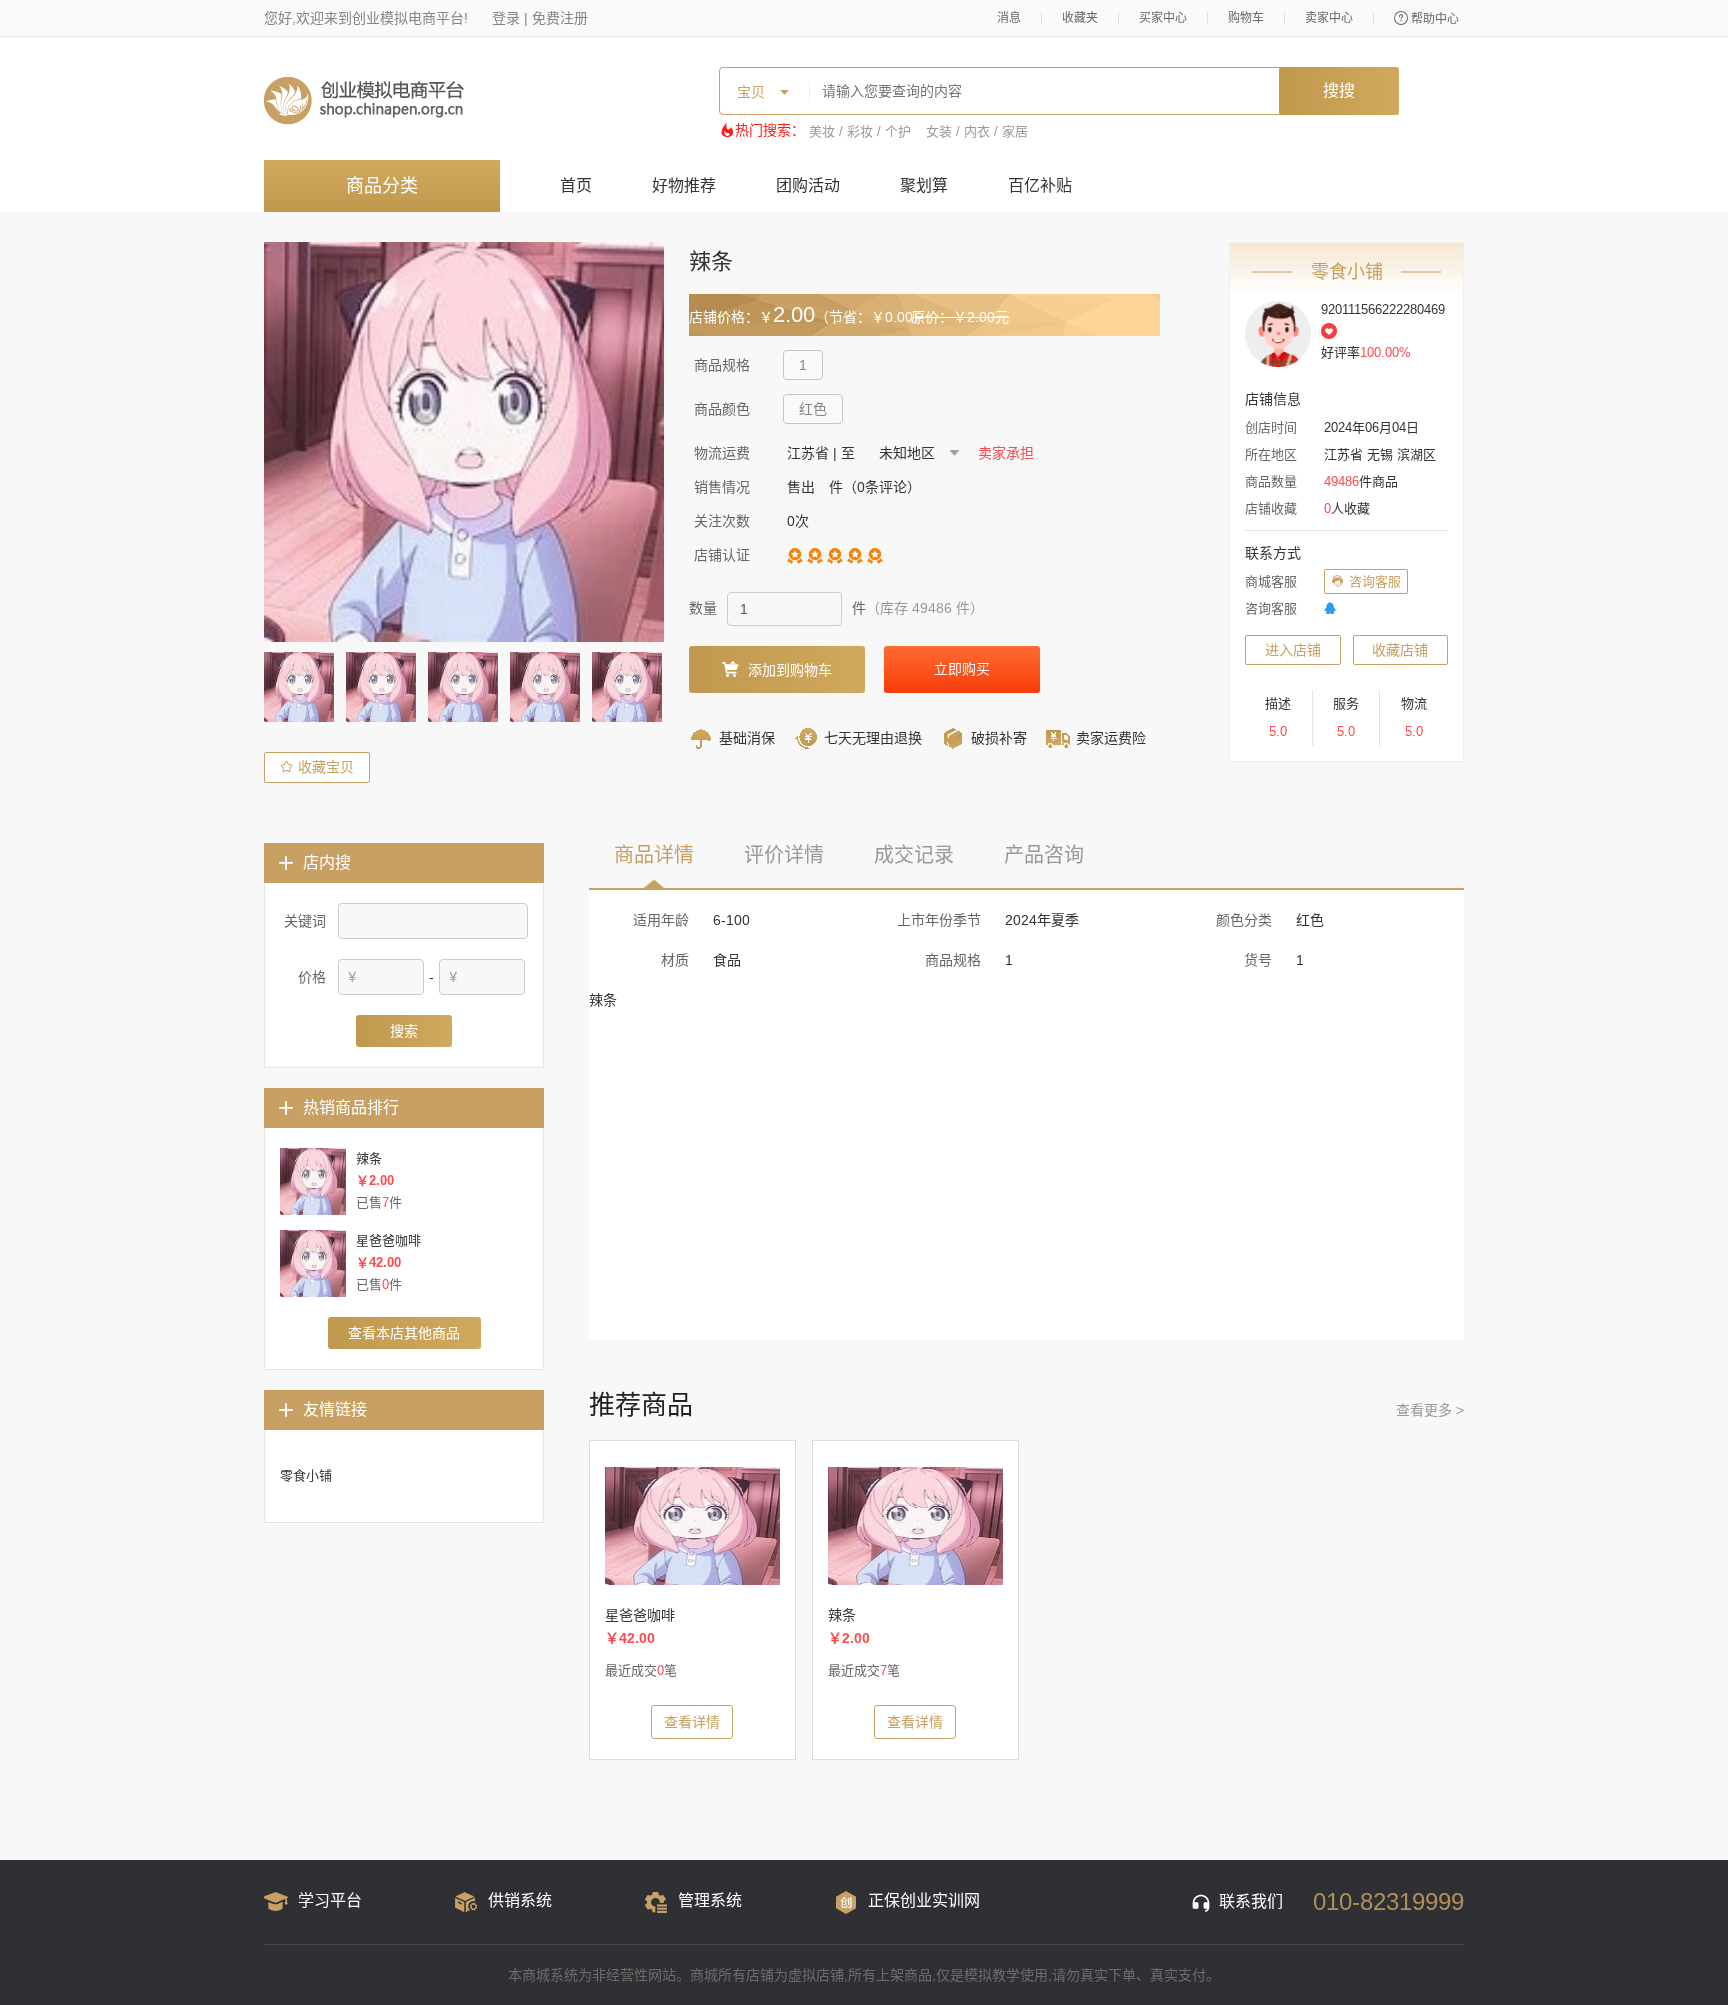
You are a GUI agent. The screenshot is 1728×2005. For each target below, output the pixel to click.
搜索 (404, 1031)
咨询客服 (1375, 581)
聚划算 (924, 185)
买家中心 (1163, 18)
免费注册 (560, 18)
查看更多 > (1430, 1410)
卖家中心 (1329, 18)
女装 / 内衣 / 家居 (977, 131)
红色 (813, 409)
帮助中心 (1435, 19)
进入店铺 (1293, 650)
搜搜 (1339, 90)
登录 (506, 18)
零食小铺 (306, 1475)
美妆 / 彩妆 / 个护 (860, 131)
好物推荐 (684, 185)
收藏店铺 (1400, 650)
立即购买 (962, 669)
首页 (576, 185)
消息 (1009, 18)
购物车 (1246, 18)
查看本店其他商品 (404, 1333)
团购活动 (808, 185)
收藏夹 (1080, 18)
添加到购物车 (790, 670)
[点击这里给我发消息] (1330, 608)
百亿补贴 (1040, 185)
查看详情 (692, 1722)
